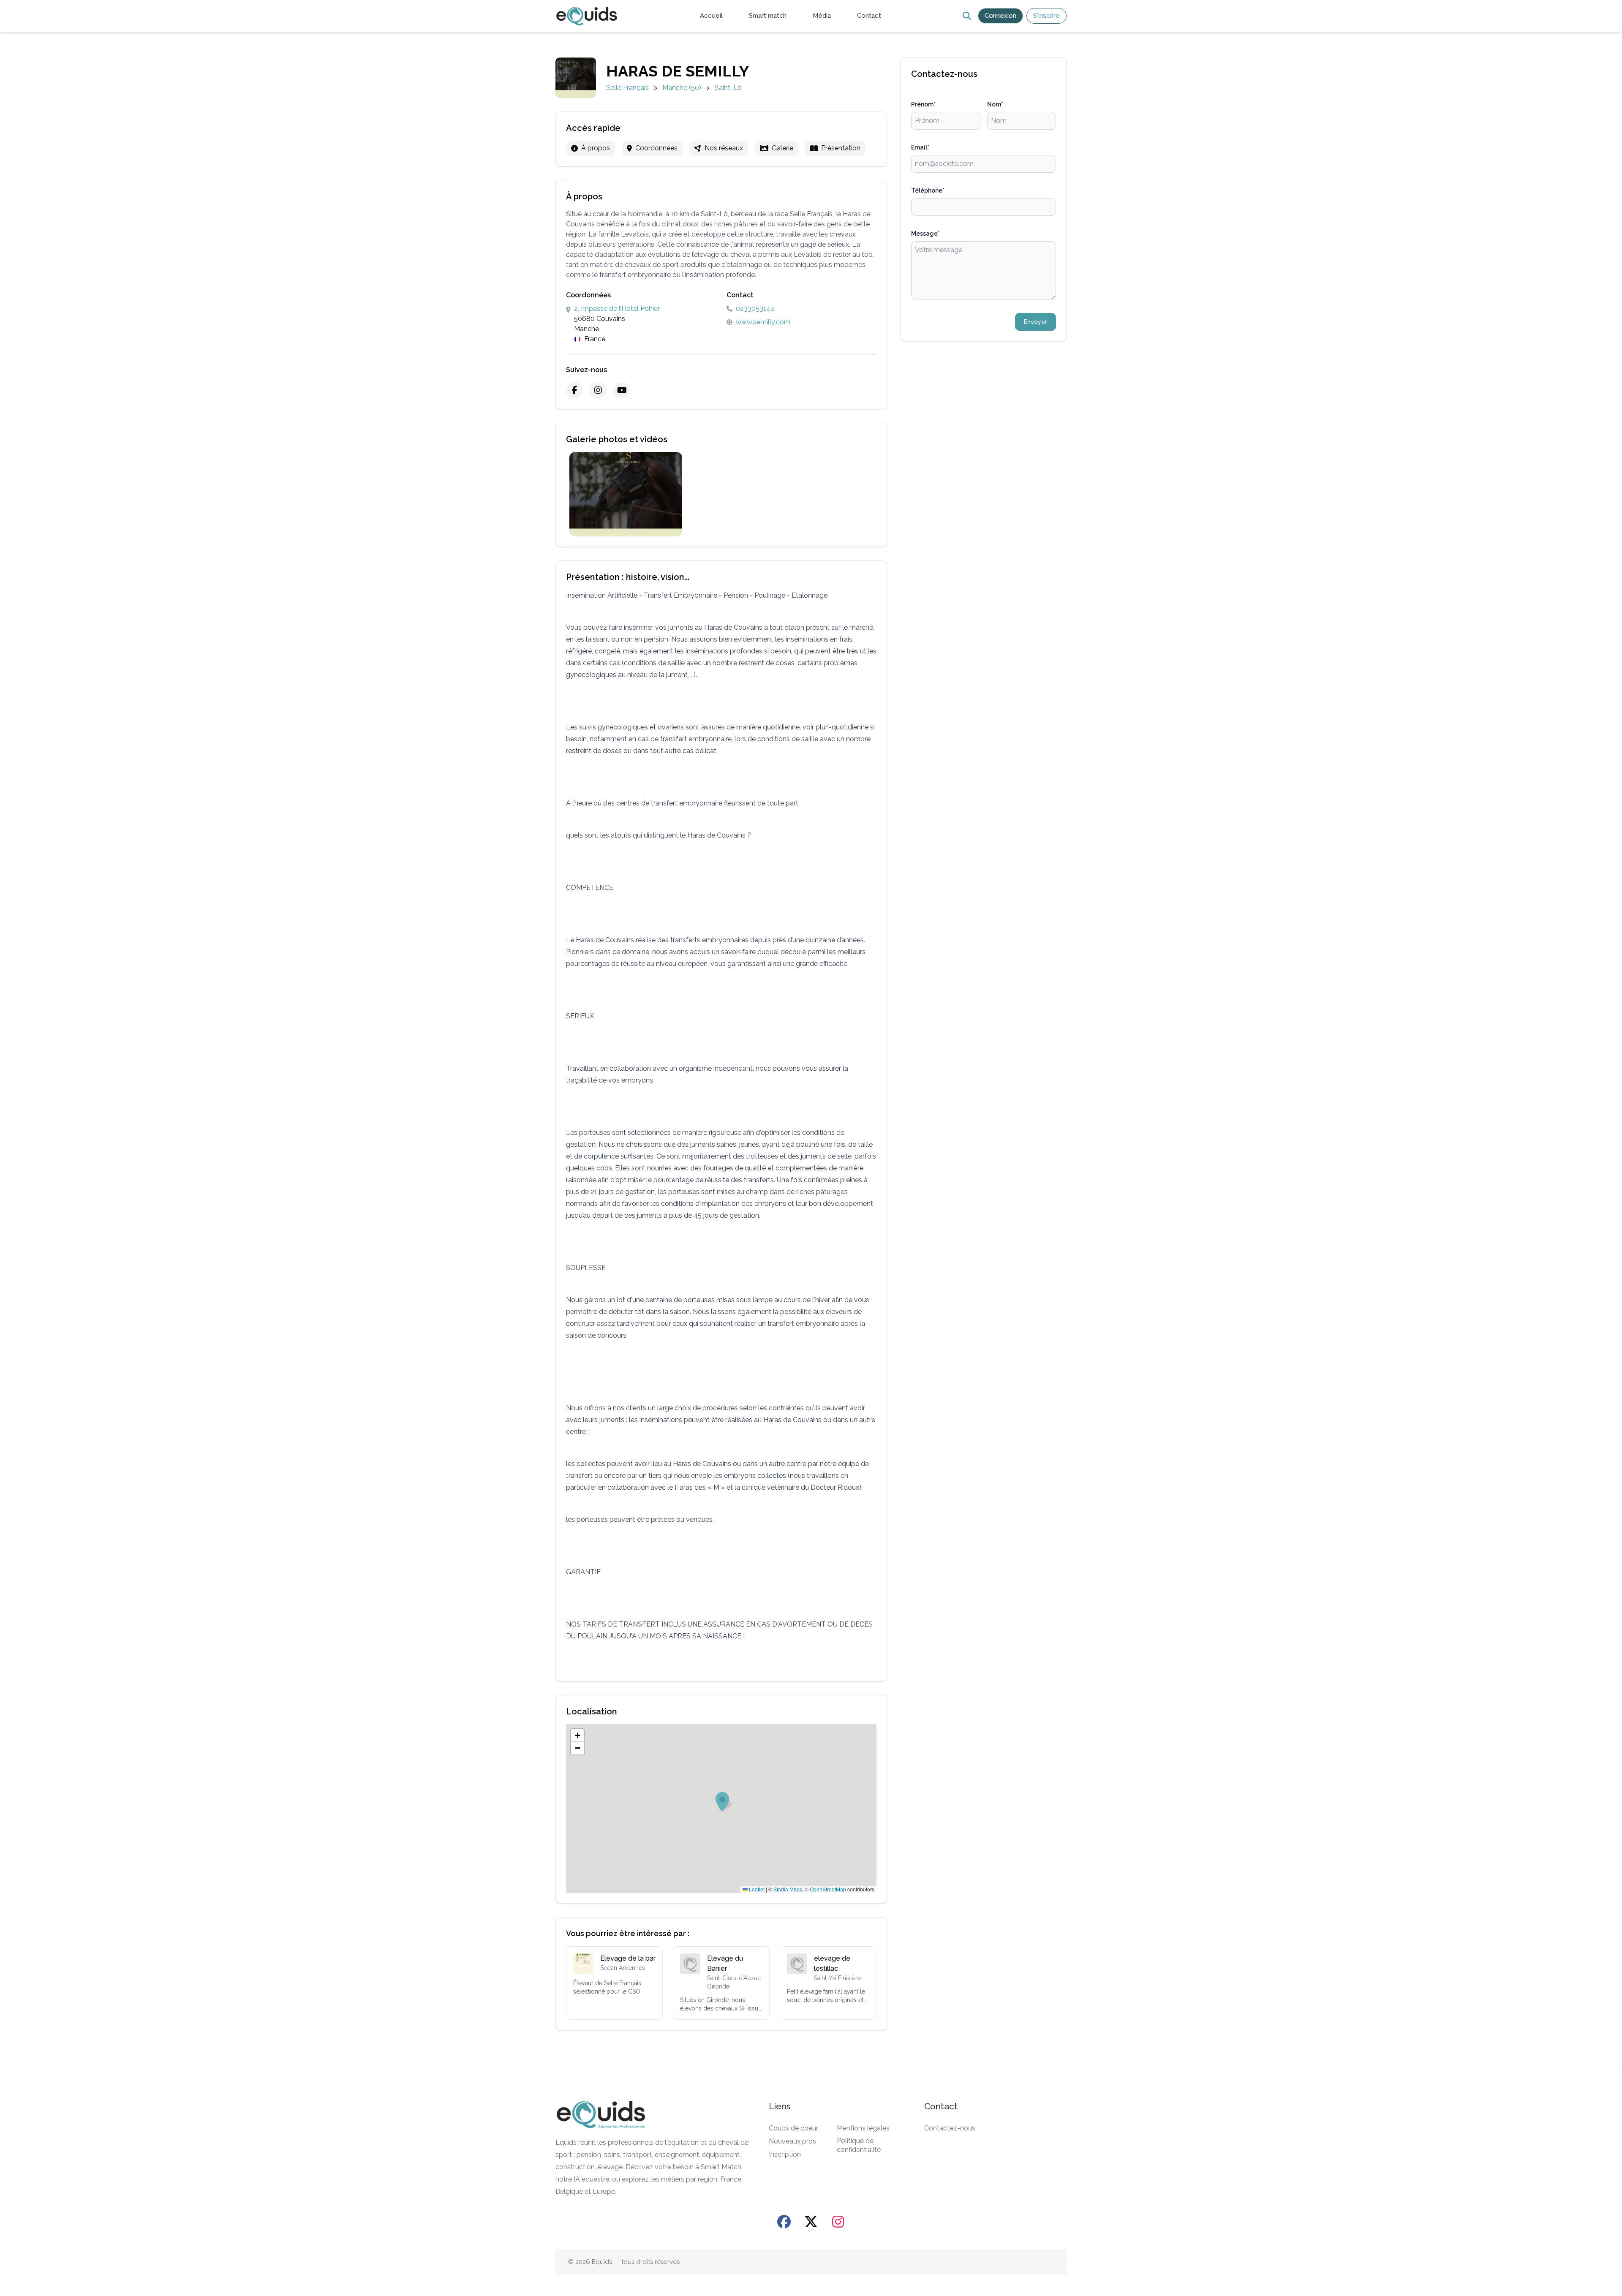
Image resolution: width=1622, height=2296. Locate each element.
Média (822, 16)
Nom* (995, 104)
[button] (577, 1736)
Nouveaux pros (792, 2141)
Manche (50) (682, 88)
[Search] (967, 16)
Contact (869, 16)
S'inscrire (1046, 16)
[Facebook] (574, 390)
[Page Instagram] (838, 2222)
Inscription (785, 2154)
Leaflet (756, 1889)
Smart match (768, 16)
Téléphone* (928, 190)
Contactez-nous (950, 2128)
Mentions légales (863, 2128)
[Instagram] (598, 390)
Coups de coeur (793, 2128)
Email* (920, 147)
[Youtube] (622, 390)
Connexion (1000, 16)
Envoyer (1036, 322)
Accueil (711, 16)
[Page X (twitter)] (811, 2222)
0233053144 (755, 309)
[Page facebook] (784, 2222)
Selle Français (627, 88)
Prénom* (923, 104)
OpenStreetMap (828, 1889)
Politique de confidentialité (859, 2145)
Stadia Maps (788, 1889)
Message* (925, 234)
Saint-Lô (728, 88)
